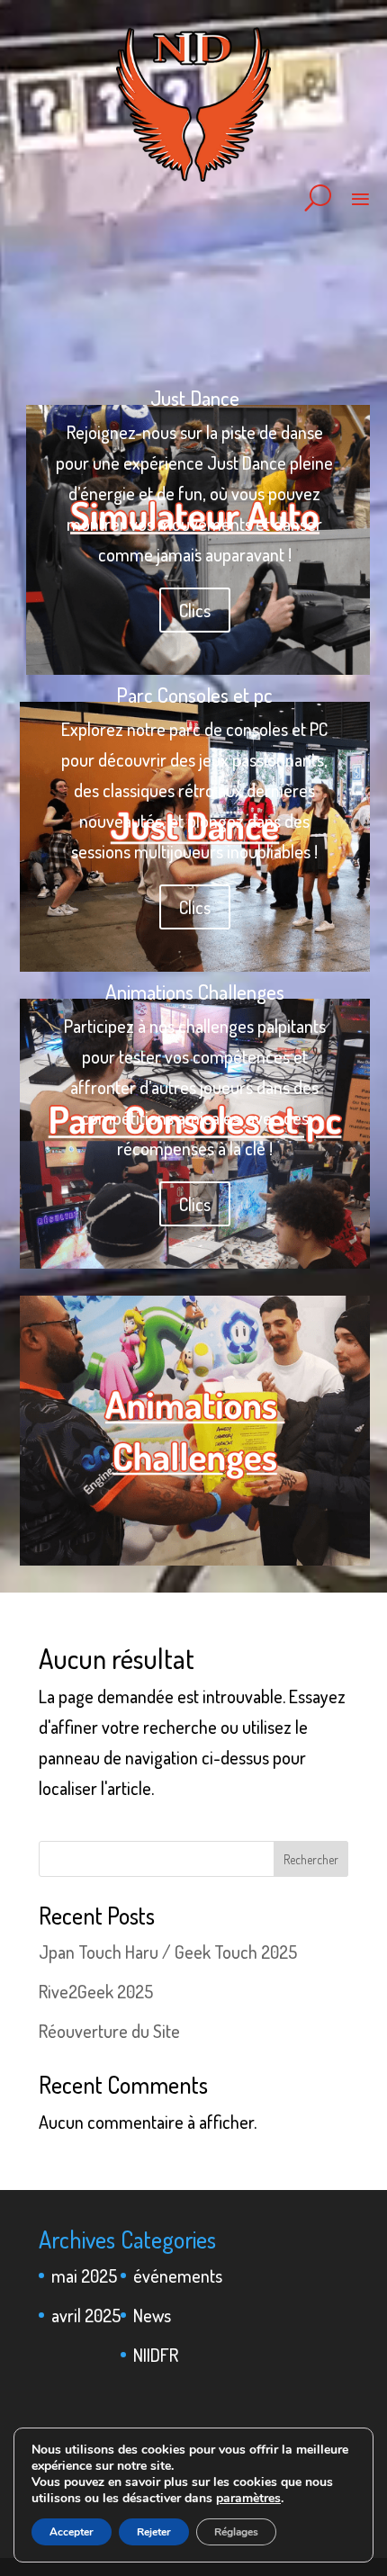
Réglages (236, 2532)
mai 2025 (84, 2275)
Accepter (72, 2532)
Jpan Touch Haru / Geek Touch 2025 (168, 1952)
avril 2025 (86, 2315)
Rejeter (154, 2532)
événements (178, 2275)
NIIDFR (156, 2355)
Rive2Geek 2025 (96, 1991)
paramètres (248, 2499)
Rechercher (311, 1859)
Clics (195, 610)
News (152, 2315)
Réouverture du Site (109, 2031)
